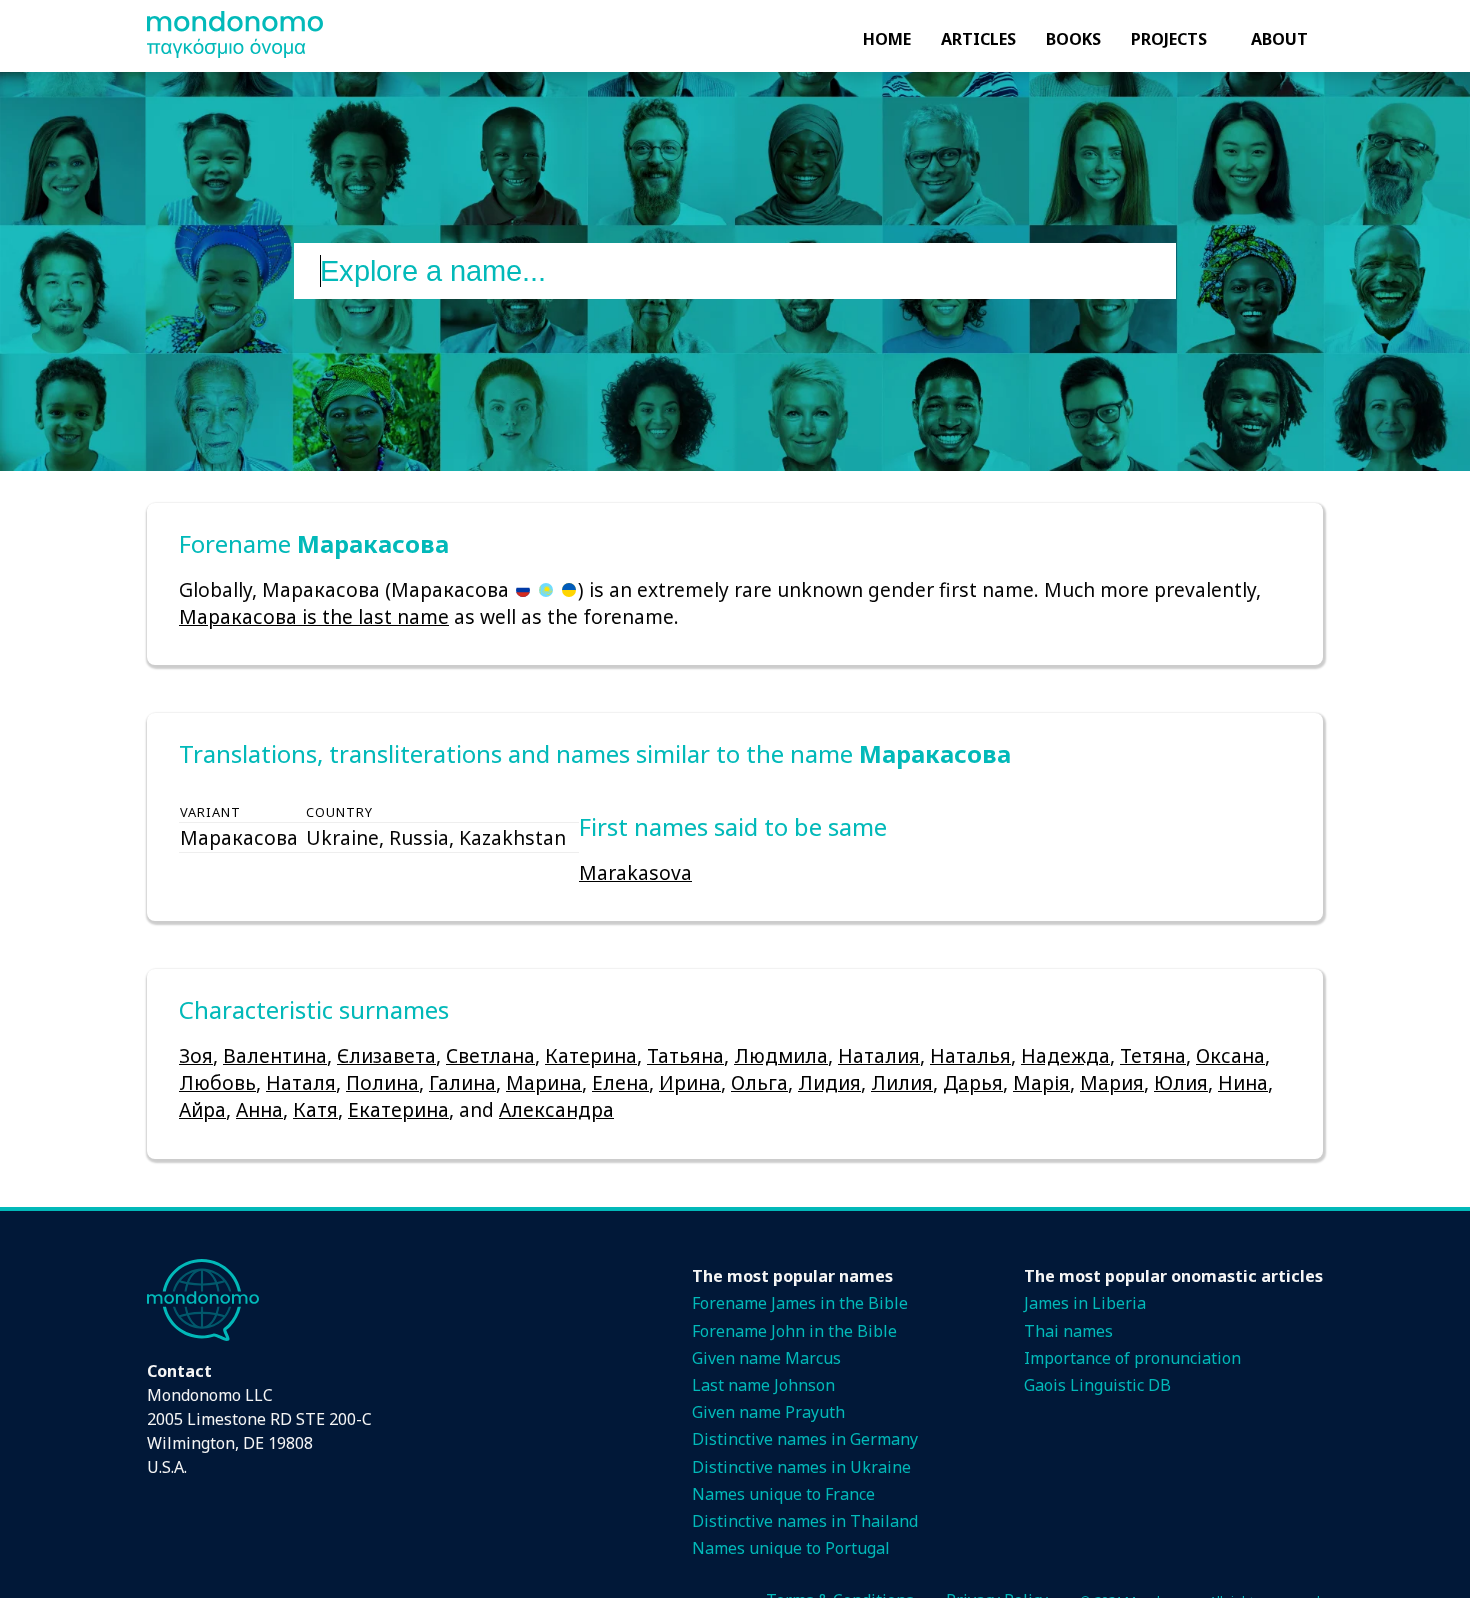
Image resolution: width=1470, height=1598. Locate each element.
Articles (978, 39)
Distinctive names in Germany (805, 1439)
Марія (1041, 1082)
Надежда (1065, 1055)
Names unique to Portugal (791, 1548)
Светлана (490, 1055)
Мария (1112, 1082)
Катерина (591, 1055)
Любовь (217, 1082)
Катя (315, 1109)
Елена (620, 1082)
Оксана (1230, 1055)
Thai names (1068, 1331)
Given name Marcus (766, 1358)
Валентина (275, 1055)
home (887, 39)
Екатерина (398, 1109)
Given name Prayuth (768, 1412)
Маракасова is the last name (314, 616)
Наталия (879, 1055)
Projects (1169, 39)
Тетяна (1153, 1055)
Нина (1243, 1082)
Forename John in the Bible (794, 1331)
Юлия (1181, 1082)
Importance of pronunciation (1132, 1358)
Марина (544, 1082)
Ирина (690, 1082)
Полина (382, 1082)
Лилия (902, 1082)
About (1279, 39)
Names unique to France (783, 1494)
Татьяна (685, 1055)
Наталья (970, 1055)
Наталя (301, 1082)
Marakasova (635, 872)
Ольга (759, 1082)
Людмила (781, 1055)
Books (1073, 39)
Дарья (973, 1082)
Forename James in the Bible (800, 1303)
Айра (202, 1109)
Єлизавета (386, 1055)
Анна (259, 1109)
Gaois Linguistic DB (1097, 1385)
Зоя (196, 1055)
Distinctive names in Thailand (805, 1521)
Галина (462, 1082)
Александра (556, 1109)
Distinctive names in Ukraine (801, 1467)
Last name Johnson (763, 1385)
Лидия (829, 1082)
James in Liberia (1085, 1303)
